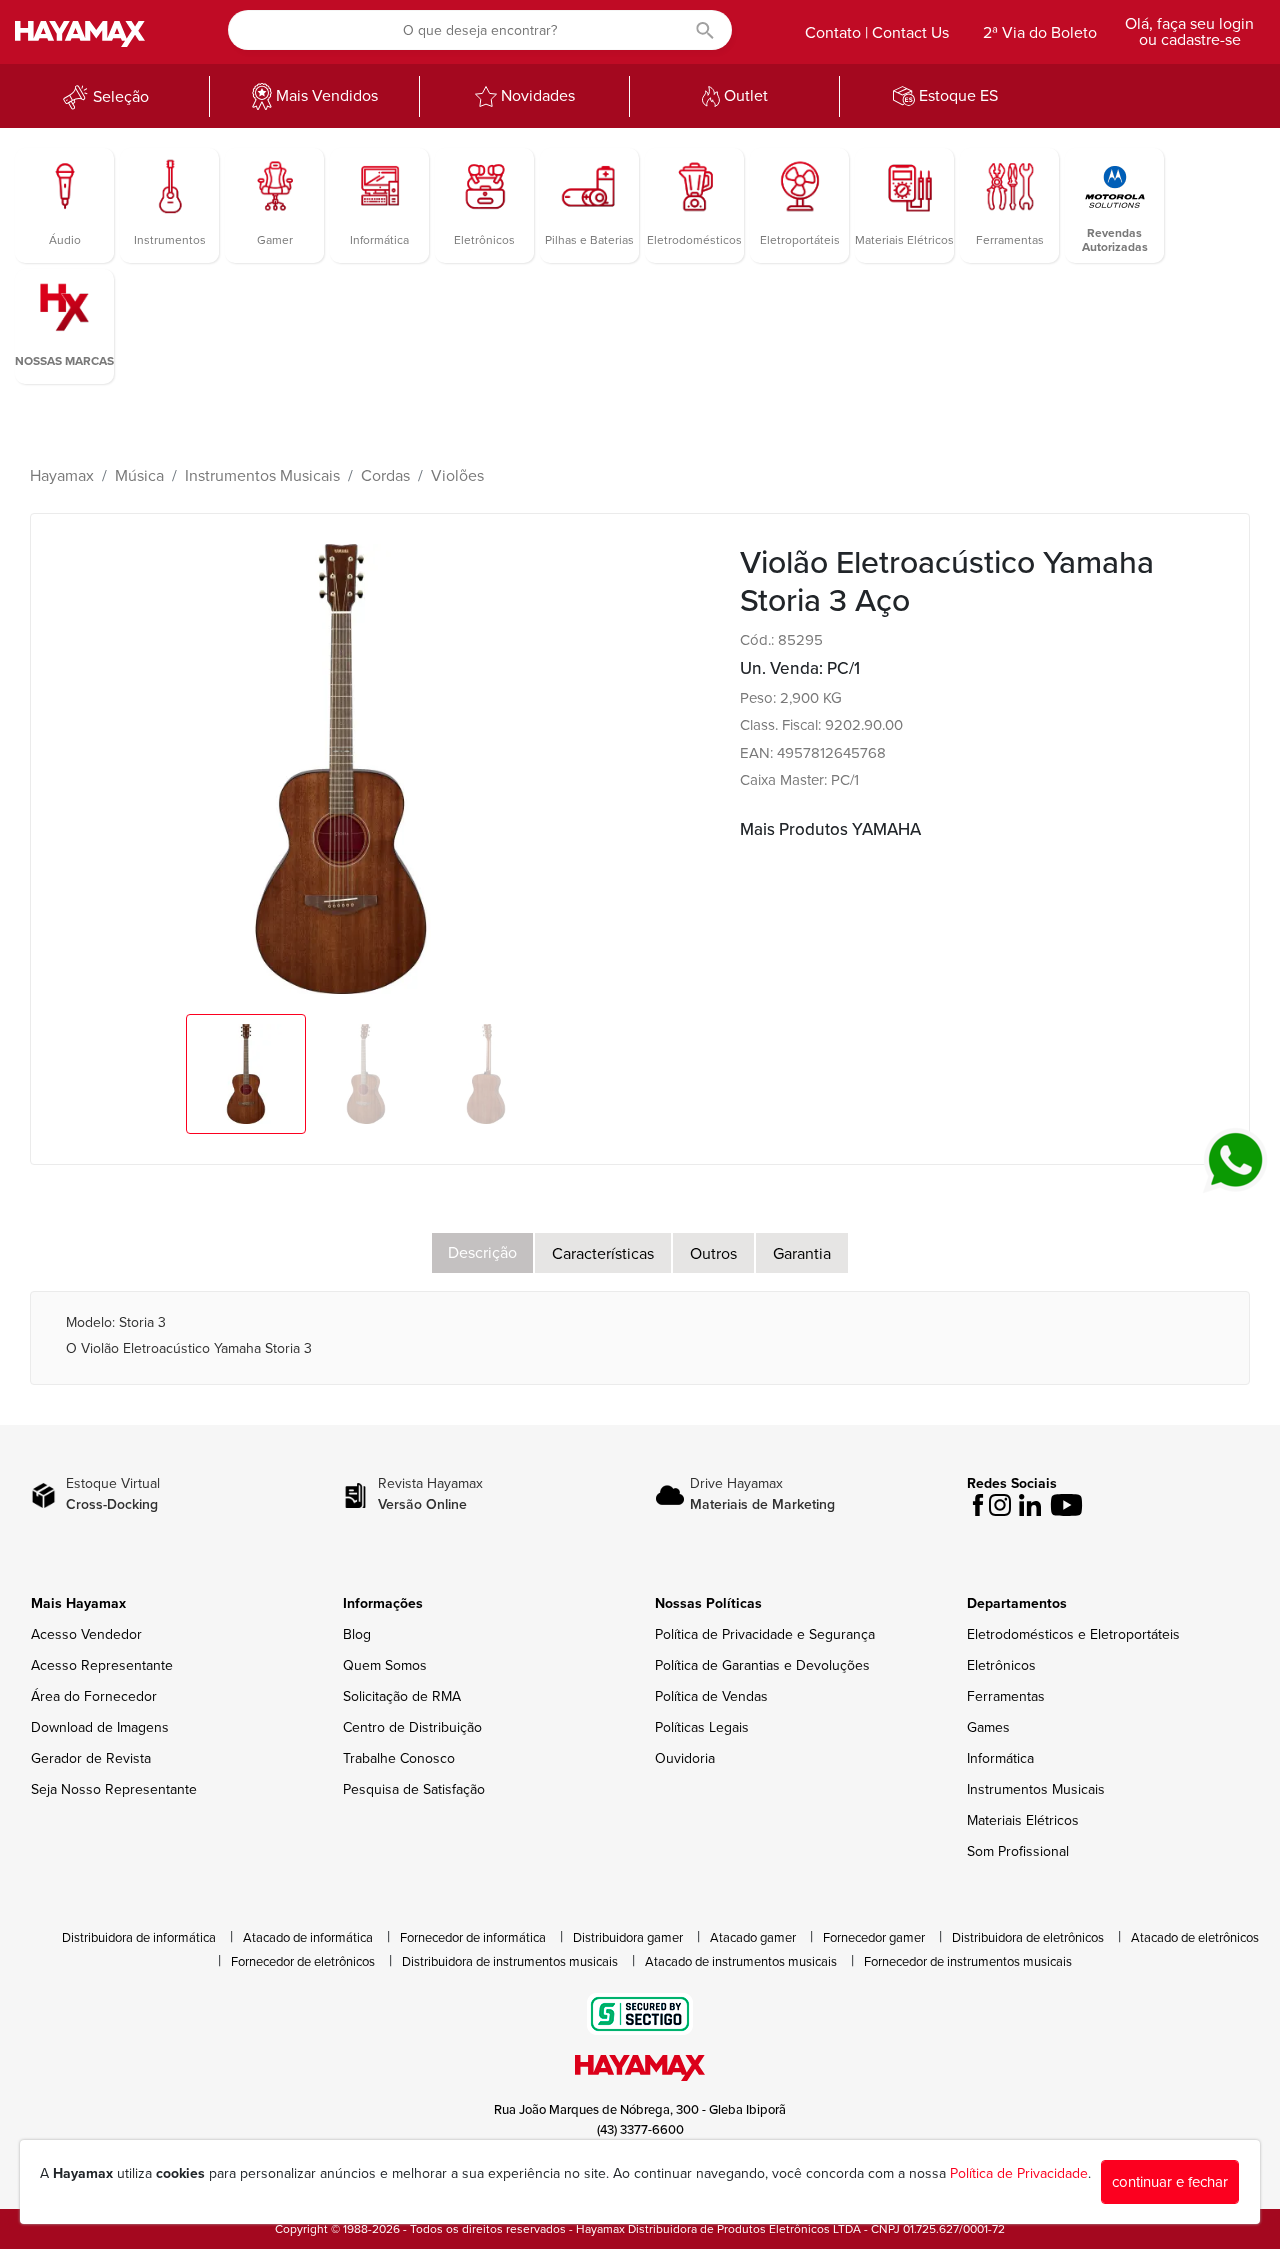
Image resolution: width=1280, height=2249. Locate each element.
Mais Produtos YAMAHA (830, 829)
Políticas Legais (702, 1727)
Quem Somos (385, 1665)
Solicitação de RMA (402, 1696)
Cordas (385, 476)
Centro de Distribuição (412, 1727)
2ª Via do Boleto (1040, 33)
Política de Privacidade (1019, 2173)
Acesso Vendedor (86, 1634)
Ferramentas (1006, 1696)
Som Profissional (1018, 1851)
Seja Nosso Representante (114, 1789)
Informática (1000, 1758)
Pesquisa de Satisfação (414, 1789)
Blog (357, 1634)
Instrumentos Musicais (262, 476)
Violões (457, 476)
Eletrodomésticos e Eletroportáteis (1073, 1634)
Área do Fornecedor (94, 1696)
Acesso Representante (102, 1665)
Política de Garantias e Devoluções (762, 1665)
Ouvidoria (685, 1758)
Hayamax (62, 476)
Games (988, 1727)
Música (139, 476)
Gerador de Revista (91, 1758)
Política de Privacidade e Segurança (765, 1634)
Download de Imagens (100, 1727)
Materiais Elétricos (1023, 1820)
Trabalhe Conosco (399, 1758)
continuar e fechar (1170, 2182)
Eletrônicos (1001, 1665)
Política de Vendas (711, 1696)
